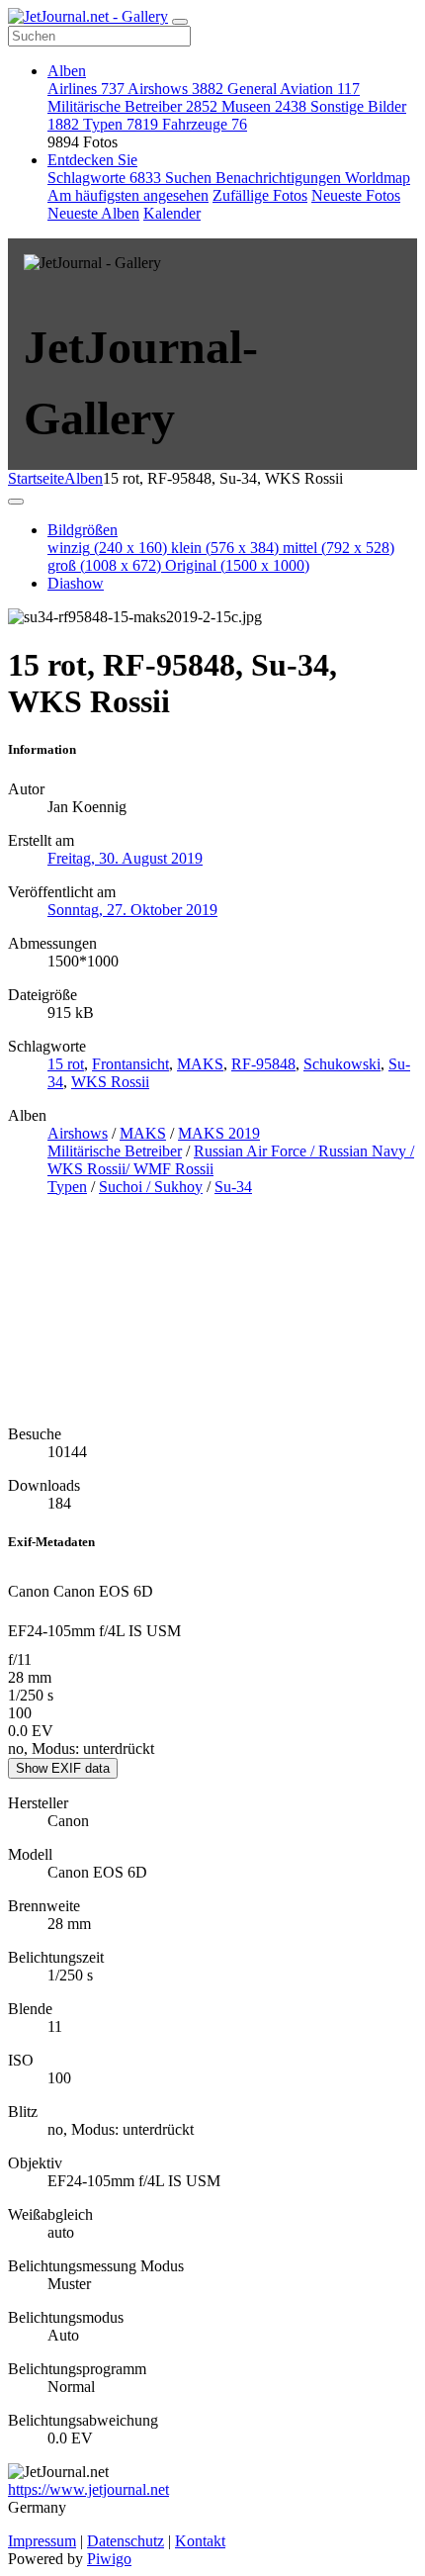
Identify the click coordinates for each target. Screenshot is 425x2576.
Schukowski (342, 1064)
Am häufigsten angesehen (128, 195)
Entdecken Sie (92, 160)
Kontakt (200, 2541)
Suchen (190, 178)
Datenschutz (126, 2541)
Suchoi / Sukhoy (151, 1187)
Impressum (42, 2541)
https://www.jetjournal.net (88, 2489)
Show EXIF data (63, 1768)
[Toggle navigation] (180, 22)
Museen (264, 106)
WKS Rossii (110, 1082)
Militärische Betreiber (132, 106)
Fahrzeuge (205, 124)
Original (237, 565)
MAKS (200, 1064)
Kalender (172, 213)
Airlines (86, 89)
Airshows (175, 89)
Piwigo (109, 2559)
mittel (339, 548)
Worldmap (378, 178)
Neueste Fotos (356, 195)
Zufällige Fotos (260, 195)
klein (225, 548)
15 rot (66, 1064)
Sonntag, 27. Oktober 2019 (132, 910)
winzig (107, 548)
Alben (67, 71)
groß (104, 565)
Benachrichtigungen (280, 178)
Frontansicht (130, 1064)
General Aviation (294, 89)
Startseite (36, 478)
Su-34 (233, 1187)
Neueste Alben (93, 213)
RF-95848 (263, 1064)
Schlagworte (104, 178)
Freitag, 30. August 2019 (125, 858)
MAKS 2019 (219, 1133)
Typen (121, 124)
